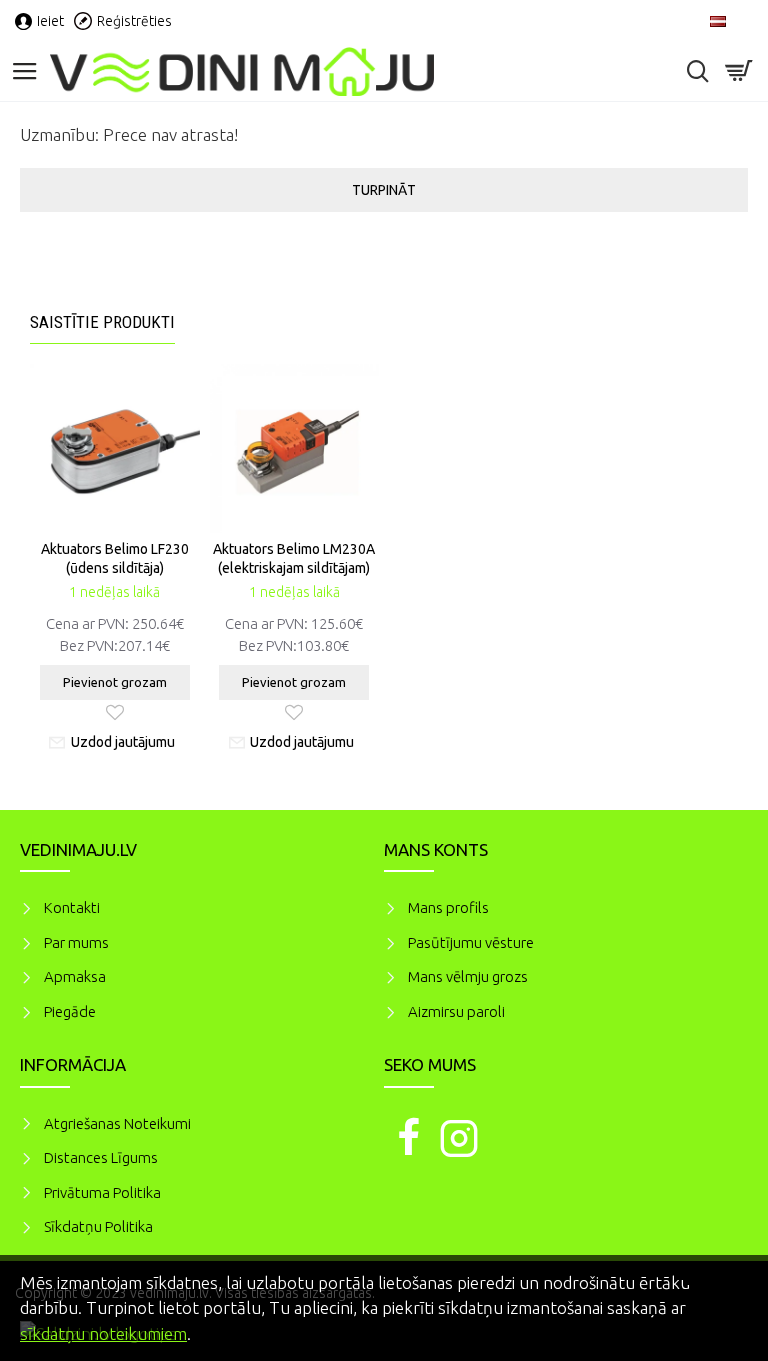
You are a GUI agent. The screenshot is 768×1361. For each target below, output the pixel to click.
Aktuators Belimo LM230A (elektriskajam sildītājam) (294, 558)
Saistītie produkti (102, 322)
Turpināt (384, 190)
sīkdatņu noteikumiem (103, 1333)
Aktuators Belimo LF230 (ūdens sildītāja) (115, 558)
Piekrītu (718, 1280)
